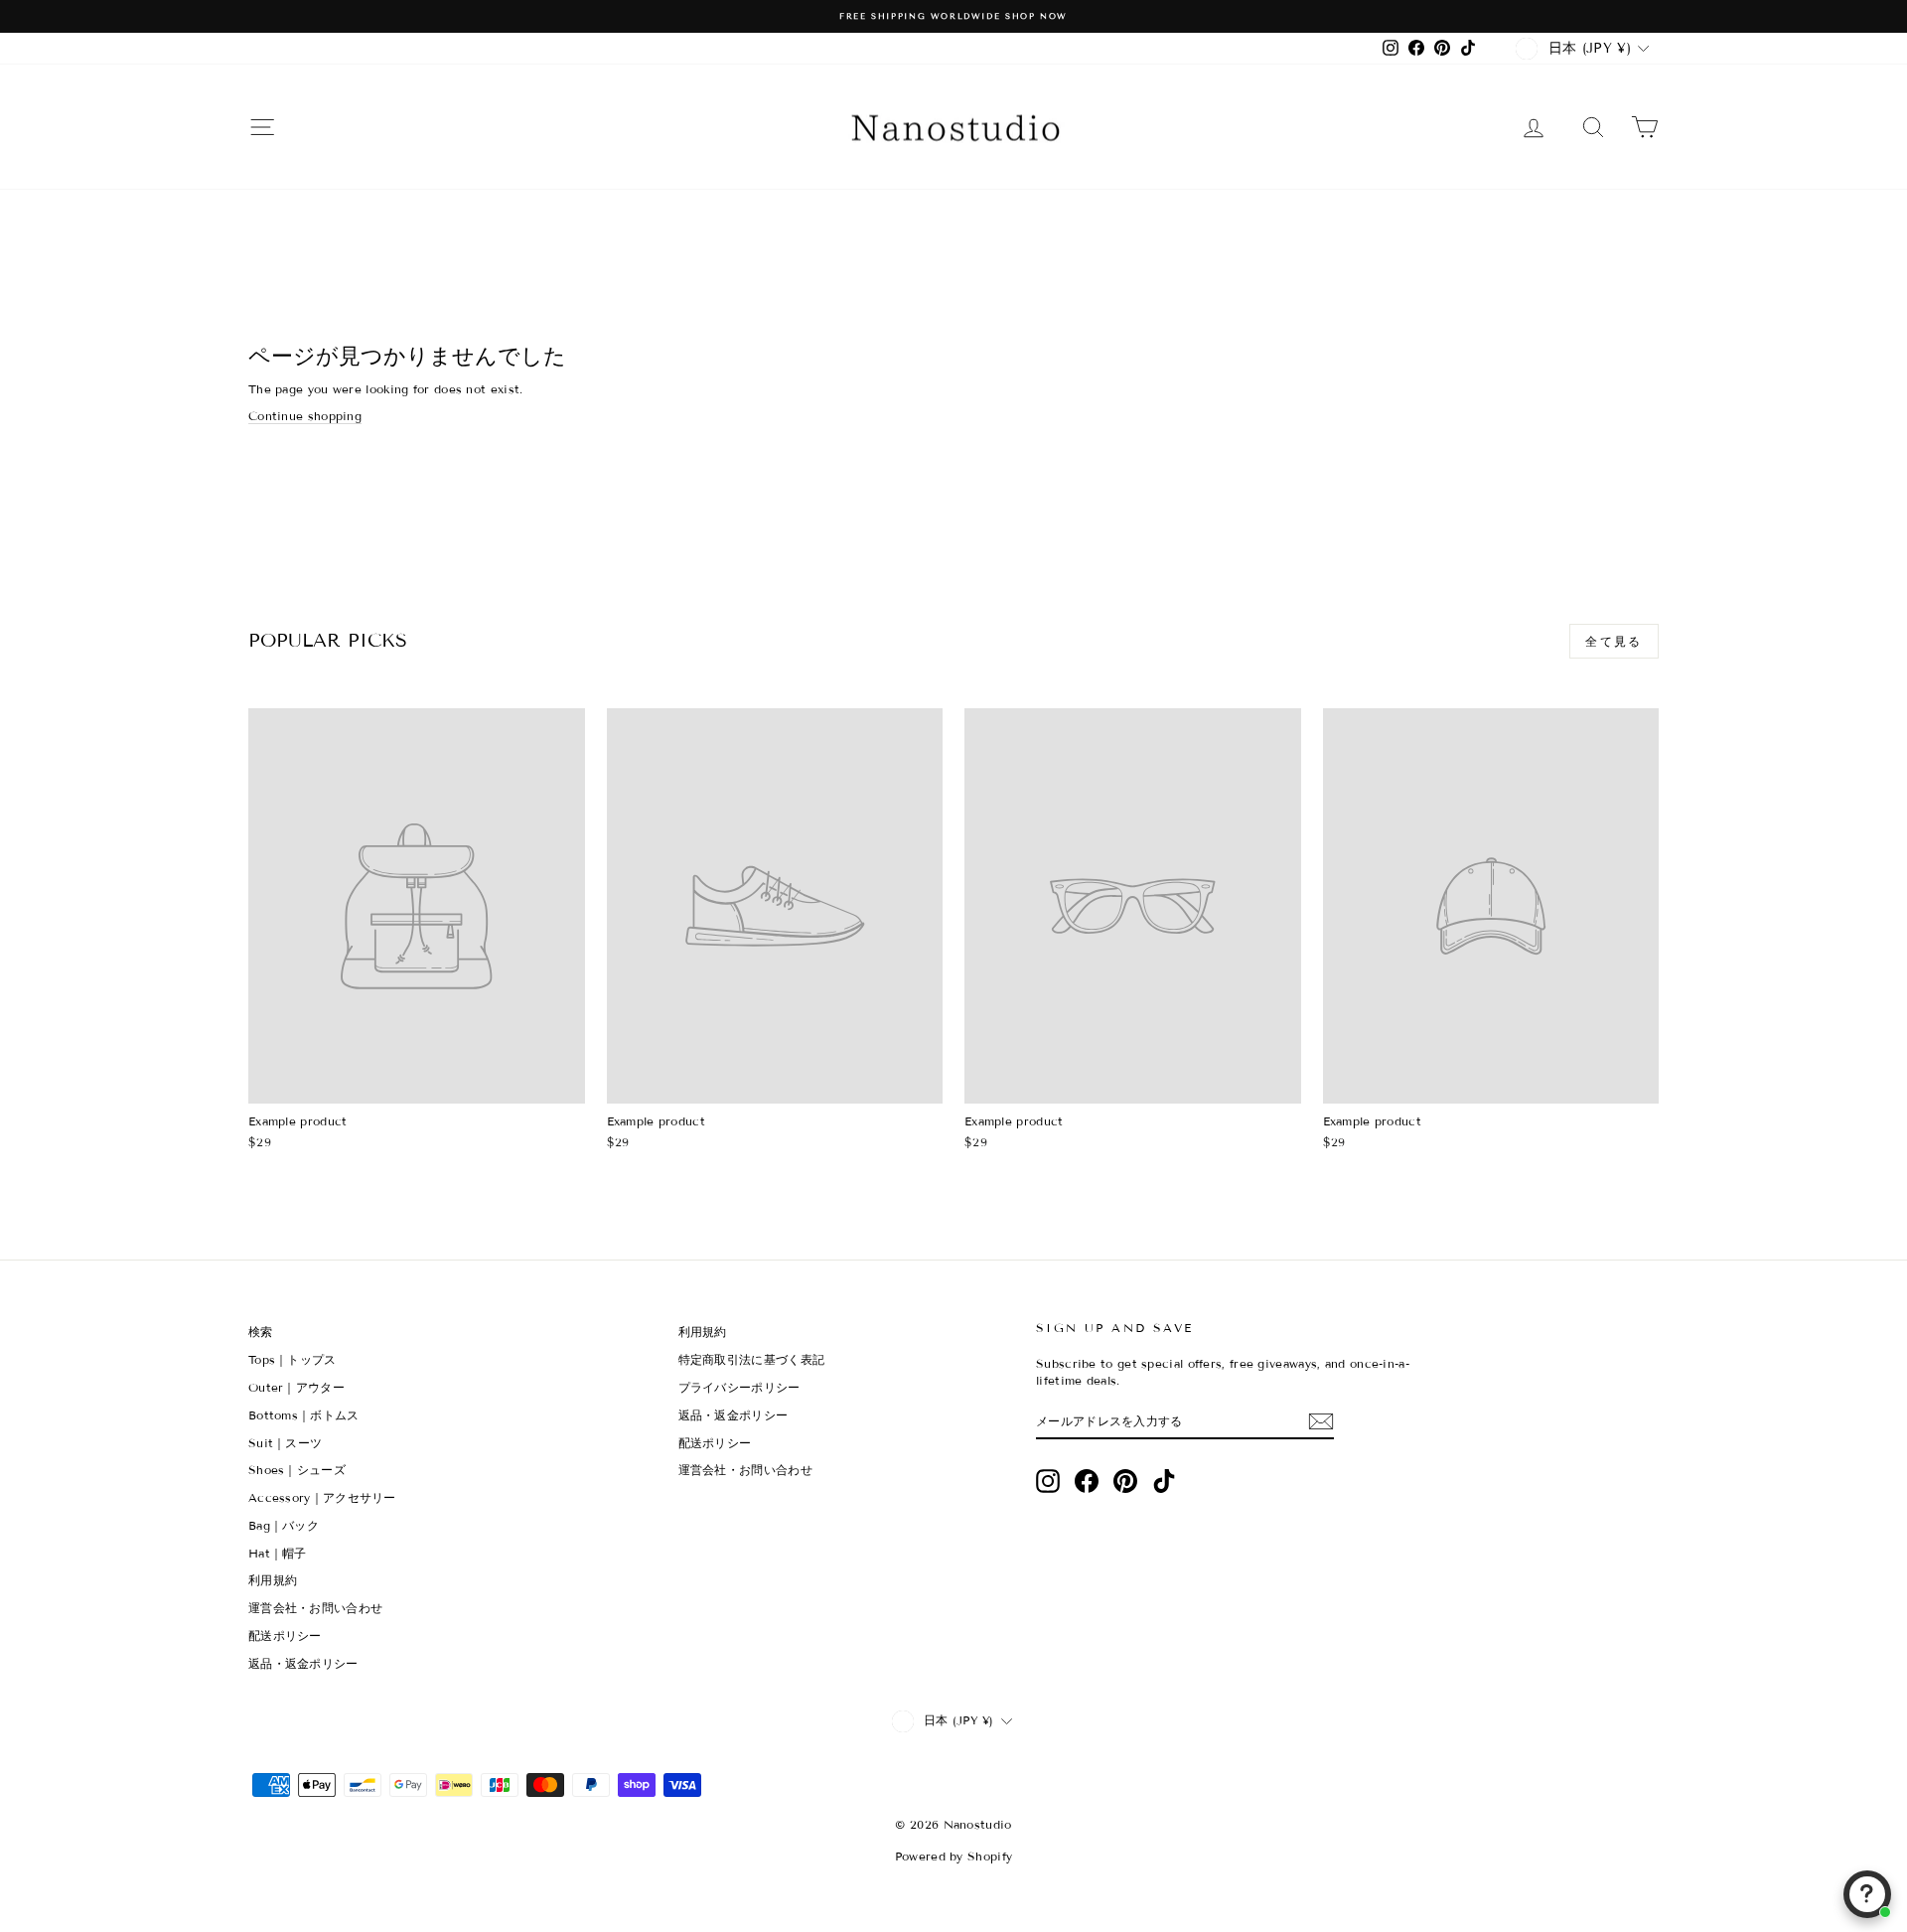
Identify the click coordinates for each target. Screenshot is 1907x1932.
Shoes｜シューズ (297, 1470)
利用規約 (273, 1580)
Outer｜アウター (296, 1387)
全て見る (1614, 641)
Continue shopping (305, 416)
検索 (261, 1332)
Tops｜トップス (293, 1359)
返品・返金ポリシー (303, 1663)
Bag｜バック (284, 1525)
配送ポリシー (285, 1635)
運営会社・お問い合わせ (315, 1608)
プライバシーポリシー (739, 1387)
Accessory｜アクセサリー (322, 1497)
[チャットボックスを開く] (1867, 1894)
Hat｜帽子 (278, 1553)
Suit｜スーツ (285, 1443)
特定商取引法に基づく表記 (752, 1359)
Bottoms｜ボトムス (304, 1415)
